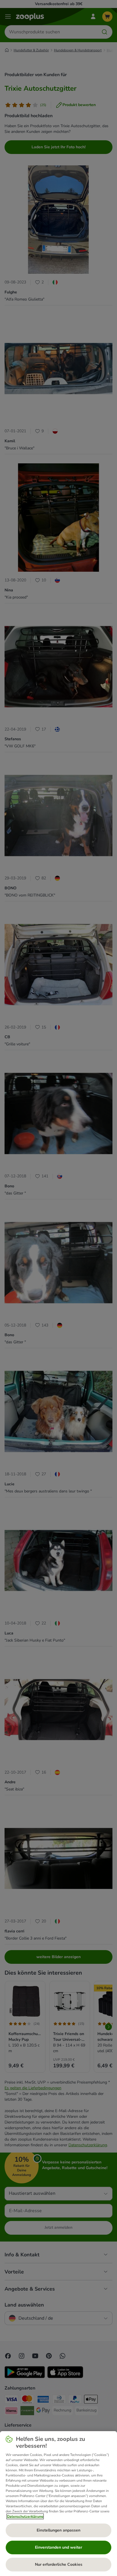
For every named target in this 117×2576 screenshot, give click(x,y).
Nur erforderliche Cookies (59, 2564)
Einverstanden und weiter (58, 2547)
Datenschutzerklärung (25, 2516)
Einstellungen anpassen (58, 2530)
